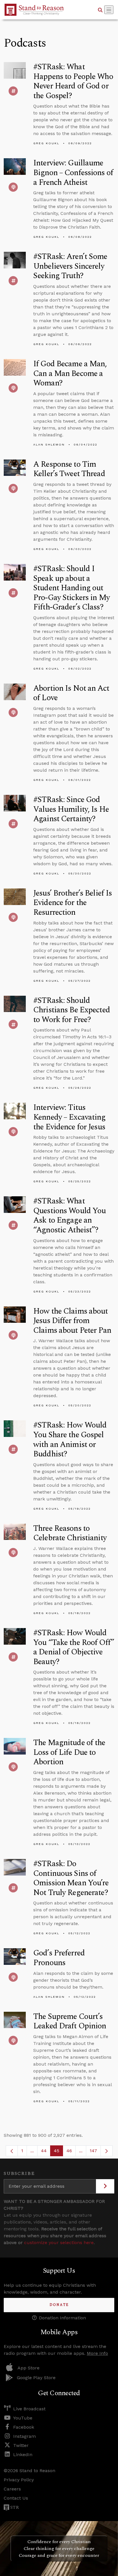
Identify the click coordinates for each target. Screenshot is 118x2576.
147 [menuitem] (93, 2151)
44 (46, 2152)
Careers (12, 2489)
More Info (97, 2353)
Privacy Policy (19, 2480)
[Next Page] (107, 2151)
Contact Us (16, 2498)
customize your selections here (59, 2243)
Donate (59, 2305)
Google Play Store (36, 2378)
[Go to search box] (100, 10)
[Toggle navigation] (109, 10)
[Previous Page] (12, 2151)
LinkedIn (23, 2455)
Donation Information (62, 2318)
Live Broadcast (29, 2409)
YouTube (23, 2418)
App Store (28, 2368)
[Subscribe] (105, 2186)
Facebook (24, 2427)
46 (71, 2152)
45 (58, 2152)
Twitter (21, 2445)
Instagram (24, 2436)
